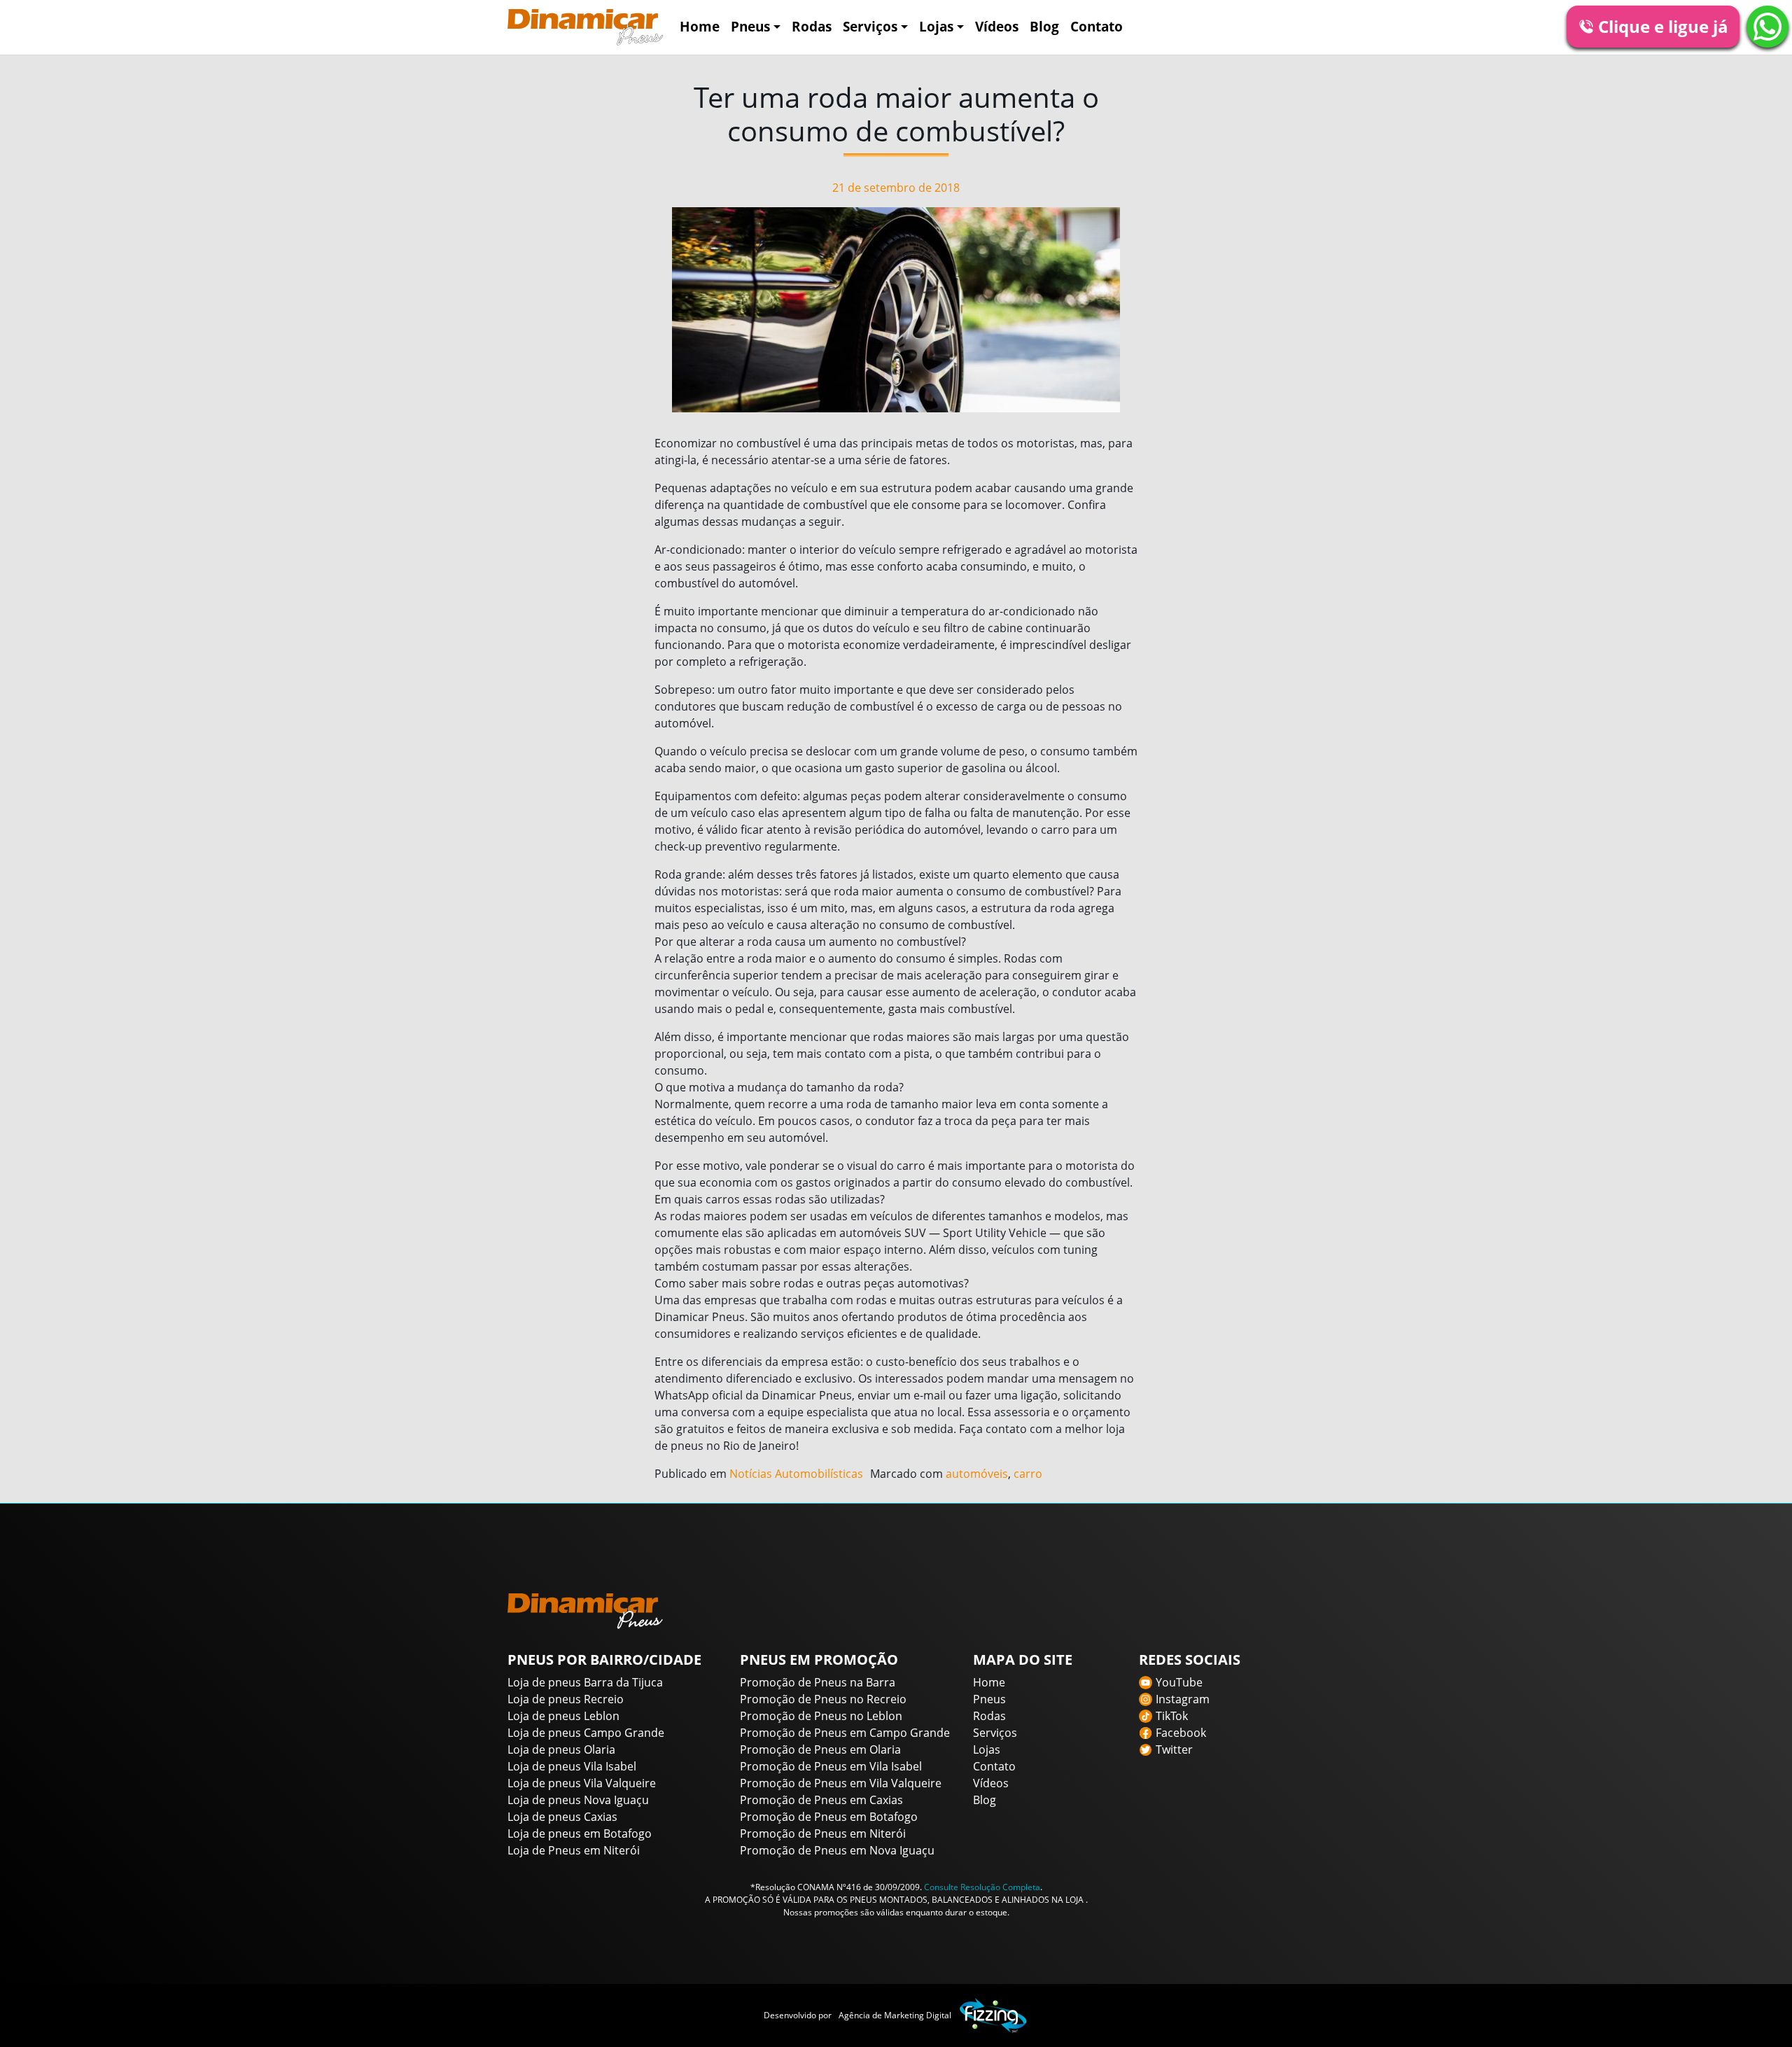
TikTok (1172, 1716)
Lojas (936, 26)
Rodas (812, 26)
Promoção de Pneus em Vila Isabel (831, 1766)
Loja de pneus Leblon (563, 1716)
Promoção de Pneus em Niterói (823, 1833)
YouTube (1179, 1682)
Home (700, 26)
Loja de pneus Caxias (562, 1817)
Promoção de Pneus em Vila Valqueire (841, 1783)
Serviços (870, 26)
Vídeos (997, 26)
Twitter (1174, 1749)
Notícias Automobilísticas (796, 1474)
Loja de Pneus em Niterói (574, 1850)
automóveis (977, 1474)
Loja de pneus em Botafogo (580, 1833)
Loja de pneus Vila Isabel (572, 1766)
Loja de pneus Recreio (566, 1699)
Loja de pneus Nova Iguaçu (578, 1800)
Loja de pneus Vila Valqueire (582, 1783)
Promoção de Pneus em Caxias (821, 1800)
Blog (1044, 26)
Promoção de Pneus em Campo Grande (845, 1733)
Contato (1097, 26)
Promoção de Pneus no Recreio (823, 1699)
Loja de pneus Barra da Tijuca (585, 1682)
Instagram (1183, 1699)
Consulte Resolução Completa (982, 1887)
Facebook (1181, 1733)
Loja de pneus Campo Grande (586, 1733)
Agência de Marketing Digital (895, 2015)
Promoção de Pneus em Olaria (820, 1749)
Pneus (750, 26)
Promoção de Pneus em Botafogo (829, 1817)
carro (1028, 1474)
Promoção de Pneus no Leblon (821, 1716)
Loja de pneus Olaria (561, 1749)
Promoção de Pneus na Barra (818, 1682)
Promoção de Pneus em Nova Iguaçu (837, 1850)
